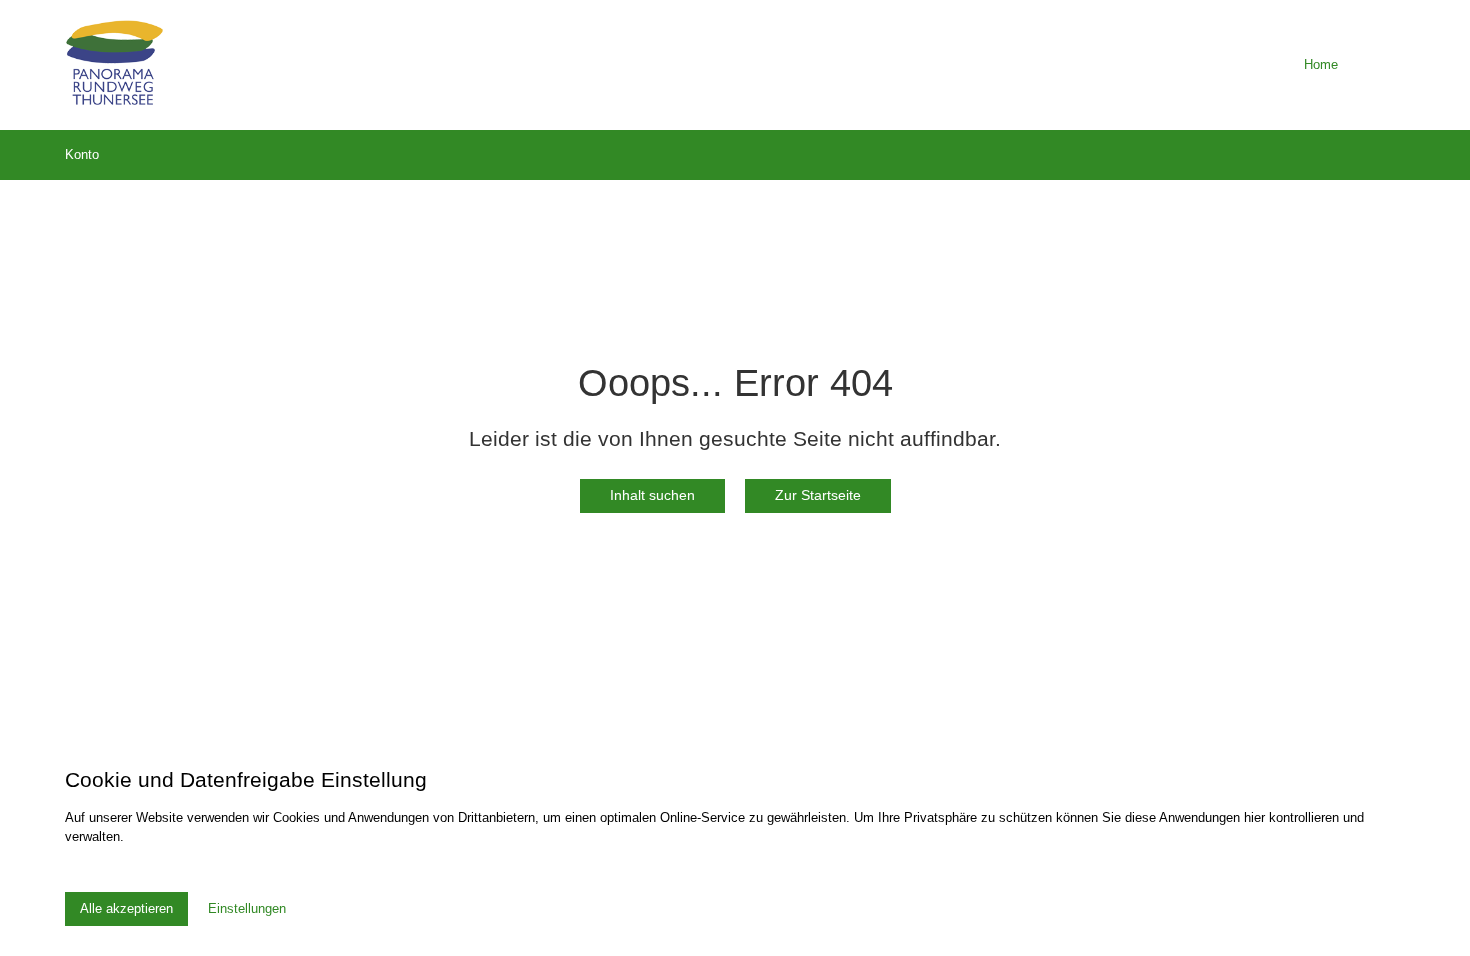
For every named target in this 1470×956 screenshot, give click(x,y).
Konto (82, 154)
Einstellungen (247, 908)
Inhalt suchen (652, 495)
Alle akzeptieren (126, 908)
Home (1321, 64)
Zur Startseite (818, 495)
